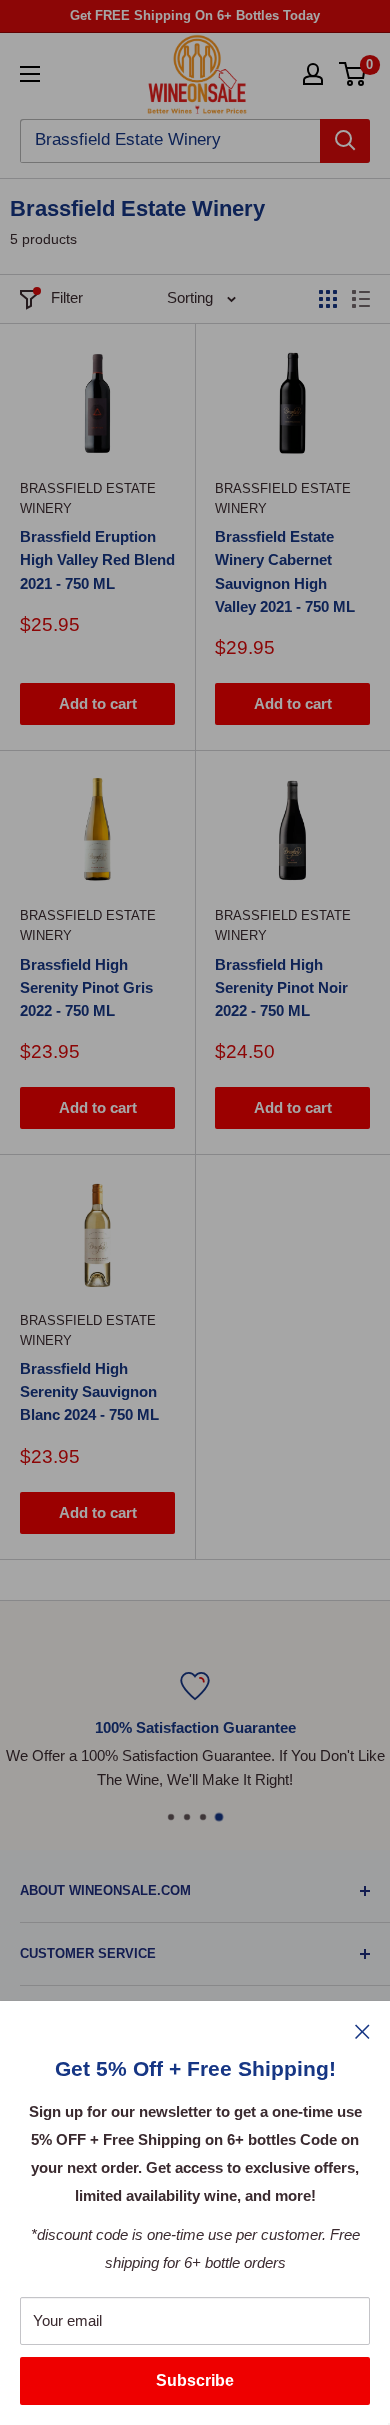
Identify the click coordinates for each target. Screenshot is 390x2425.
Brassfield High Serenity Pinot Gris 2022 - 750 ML (86, 988)
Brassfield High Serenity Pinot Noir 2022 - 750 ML (281, 988)
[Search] (345, 141)
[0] (353, 74)
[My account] (313, 74)
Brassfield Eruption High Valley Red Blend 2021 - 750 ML (97, 560)
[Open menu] (30, 74)
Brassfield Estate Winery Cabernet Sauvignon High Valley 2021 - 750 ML (285, 571)
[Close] (362, 2031)
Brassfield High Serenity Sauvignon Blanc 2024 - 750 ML (89, 1392)
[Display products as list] (361, 299)
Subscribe (195, 2380)
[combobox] (170, 141)
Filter (67, 297)
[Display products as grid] (328, 299)
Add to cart (98, 703)
